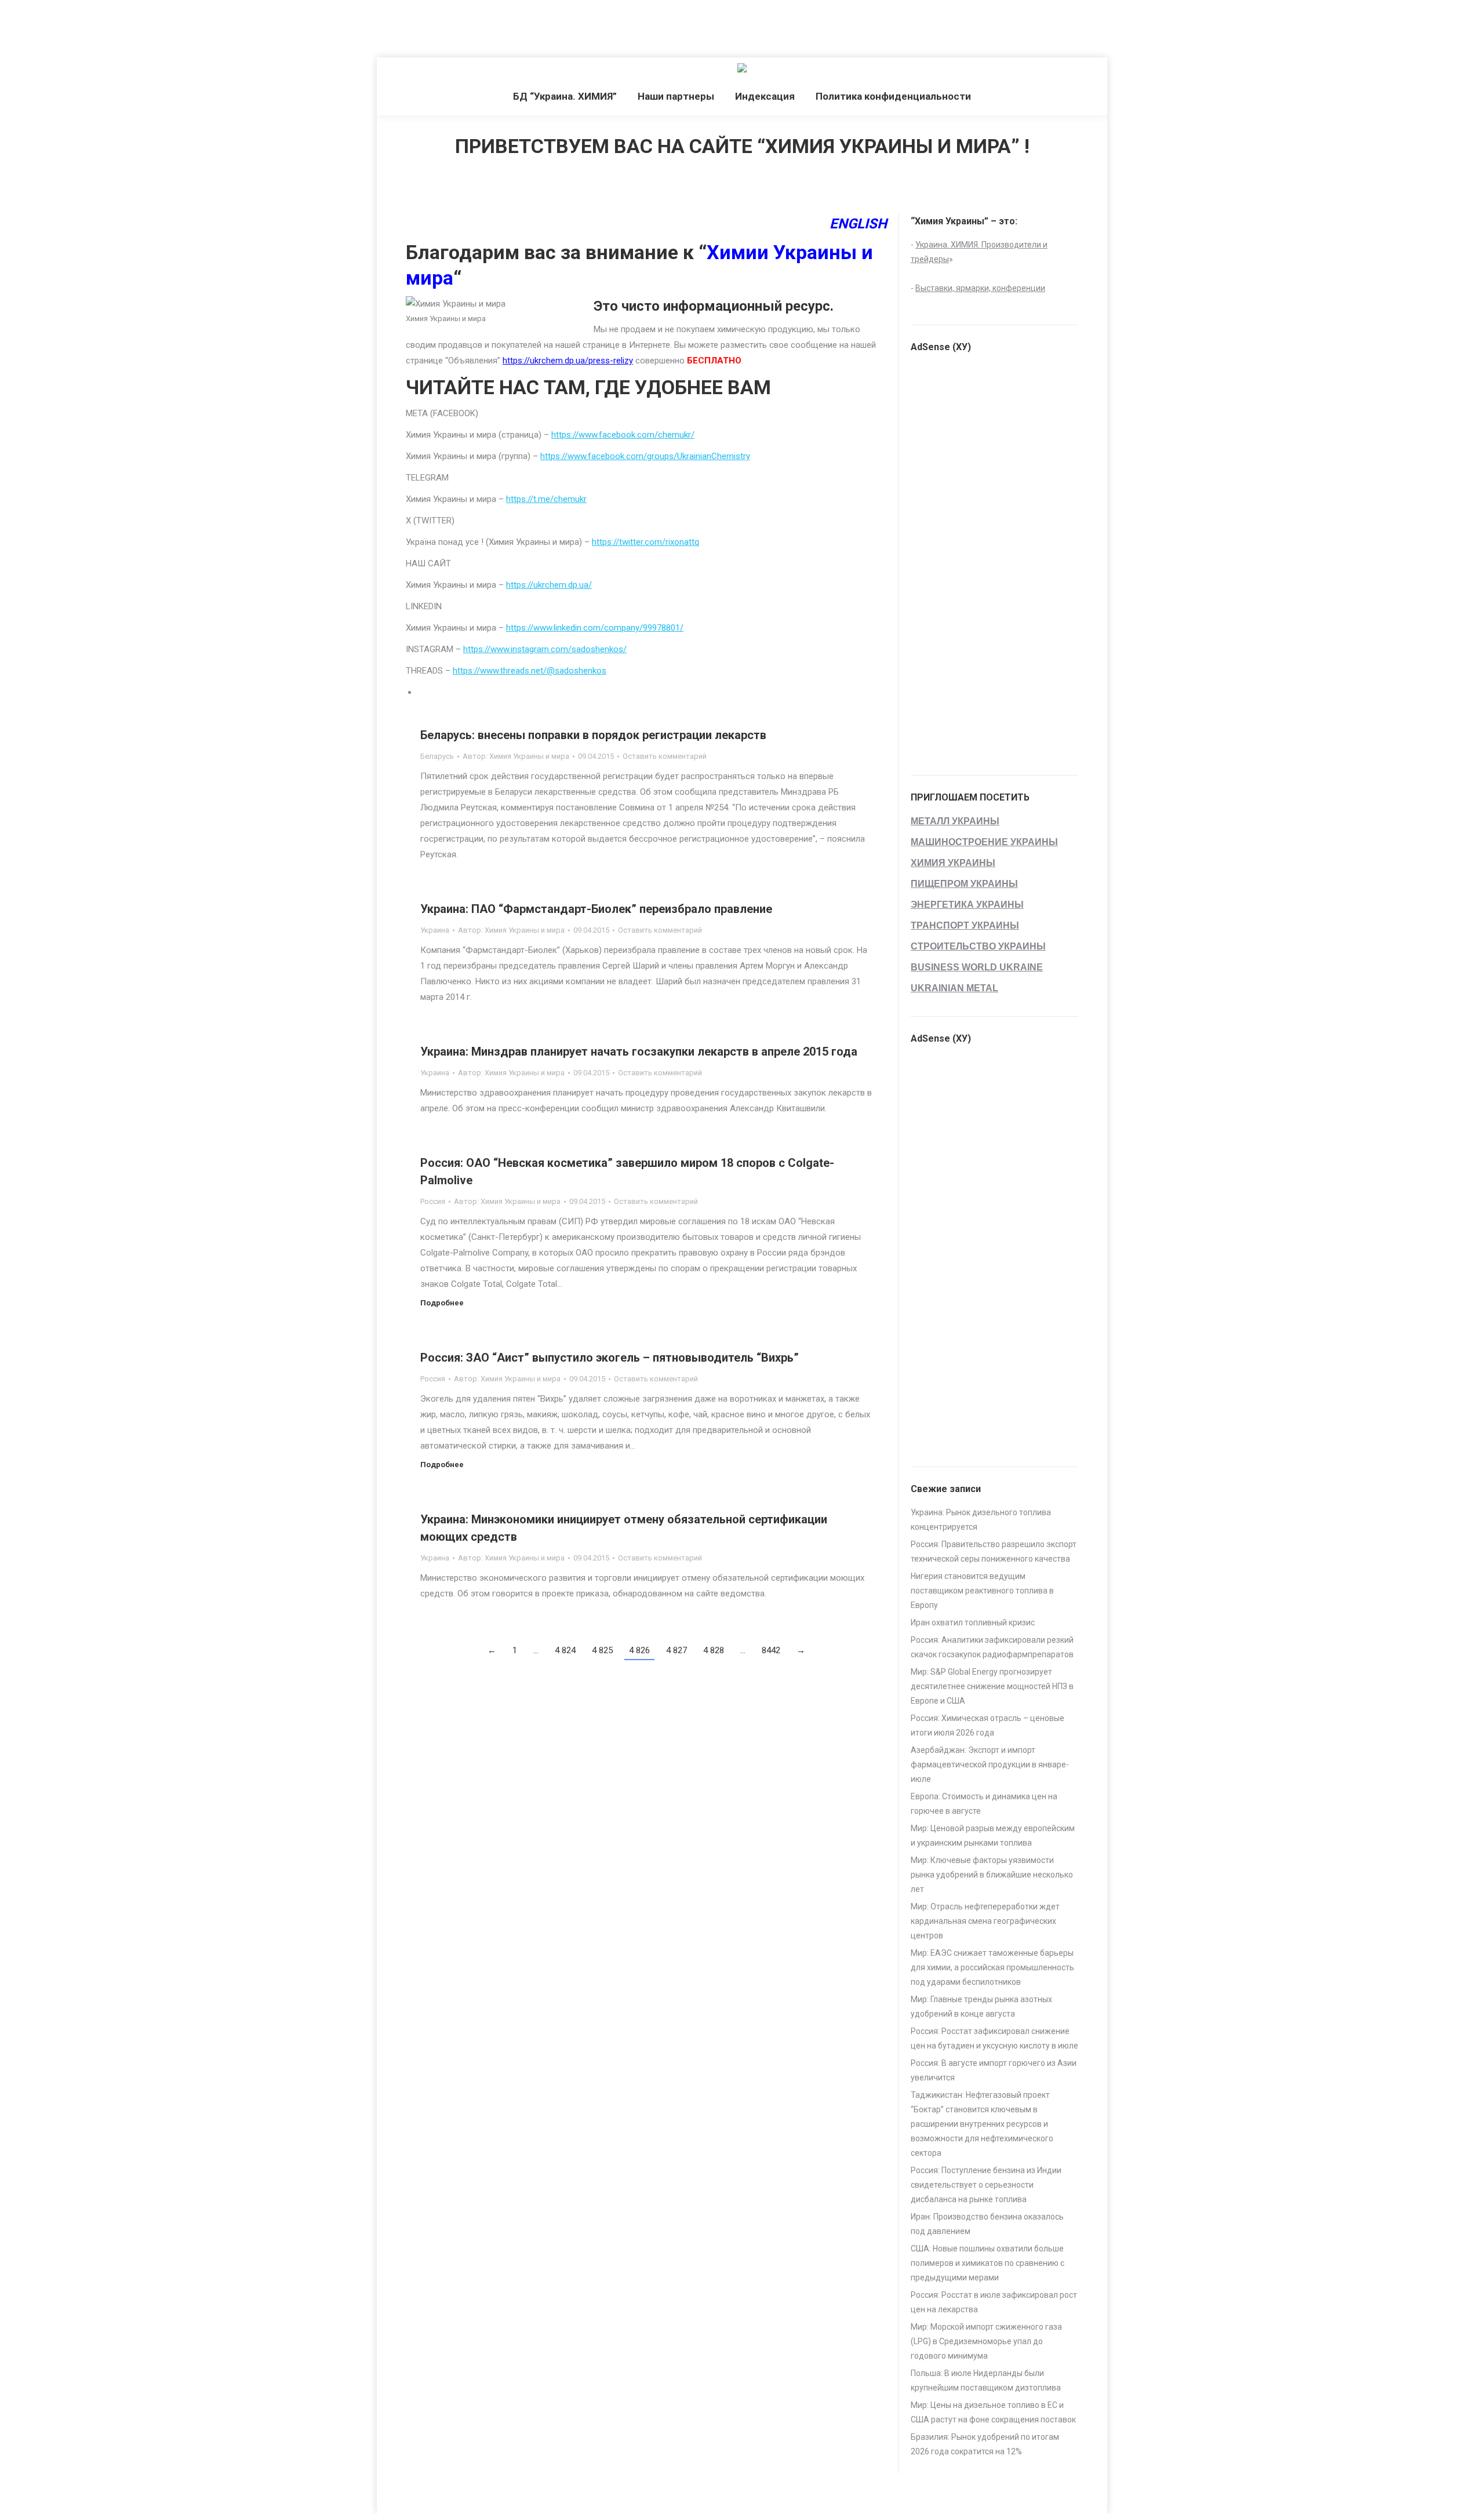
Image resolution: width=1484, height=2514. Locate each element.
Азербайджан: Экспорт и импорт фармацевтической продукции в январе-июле (990, 1764)
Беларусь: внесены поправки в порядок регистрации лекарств (593, 735)
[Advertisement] (211, 26)
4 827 (676, 1650)
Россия (433, 1201)
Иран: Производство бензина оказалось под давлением (987, 2224)
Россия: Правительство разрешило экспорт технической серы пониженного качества (994, 1551)
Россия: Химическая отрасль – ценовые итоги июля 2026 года (987, 1725)
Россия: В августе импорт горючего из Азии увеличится (994, 2070)
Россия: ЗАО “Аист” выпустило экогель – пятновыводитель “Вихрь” (610, 1358)
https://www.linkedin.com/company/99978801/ (595, 628)
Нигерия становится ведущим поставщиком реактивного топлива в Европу (982, 1591)
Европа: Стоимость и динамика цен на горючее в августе (984, 1804)
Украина (435, 930)
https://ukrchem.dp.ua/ (549, 585)
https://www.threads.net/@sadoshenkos (530, 671)
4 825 (602, 1650)
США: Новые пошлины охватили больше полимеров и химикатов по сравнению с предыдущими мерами (987, 2263)
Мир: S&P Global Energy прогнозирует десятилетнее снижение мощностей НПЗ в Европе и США (992, 1686)
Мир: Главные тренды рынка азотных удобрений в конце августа (981, 2007)
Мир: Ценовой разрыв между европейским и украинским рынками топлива (993, 1836)
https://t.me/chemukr (546, 499)
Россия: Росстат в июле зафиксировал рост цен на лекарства (994, 2302)
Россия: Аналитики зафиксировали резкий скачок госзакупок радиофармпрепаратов (992, 1647)
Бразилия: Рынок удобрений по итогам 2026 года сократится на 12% (985, 2444)
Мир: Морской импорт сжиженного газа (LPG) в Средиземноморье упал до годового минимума (986, 2341)
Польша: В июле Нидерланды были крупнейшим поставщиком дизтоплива (986, 2380)
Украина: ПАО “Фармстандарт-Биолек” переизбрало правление (596, 909)
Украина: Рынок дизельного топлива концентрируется (981, 1520)
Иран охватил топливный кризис (973, 1622)
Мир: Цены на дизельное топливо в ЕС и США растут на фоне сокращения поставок (993, 2412)
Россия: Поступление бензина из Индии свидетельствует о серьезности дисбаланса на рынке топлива (986, 2185)
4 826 (639, 1650)
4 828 (714, 1650)
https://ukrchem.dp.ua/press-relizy (568, 361)
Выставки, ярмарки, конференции (980, 288)
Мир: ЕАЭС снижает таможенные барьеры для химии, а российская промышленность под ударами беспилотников (992, 1967)
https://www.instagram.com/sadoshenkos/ (545, 649)
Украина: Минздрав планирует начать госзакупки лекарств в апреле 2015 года (639, 1052)
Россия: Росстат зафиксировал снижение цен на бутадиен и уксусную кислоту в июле (994, 2038)
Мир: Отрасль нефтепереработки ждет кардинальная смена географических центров (985, 1921)
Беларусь (437, 756)
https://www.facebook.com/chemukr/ (623, 435)
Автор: (516, 756)
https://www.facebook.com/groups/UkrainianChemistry (645, 456)
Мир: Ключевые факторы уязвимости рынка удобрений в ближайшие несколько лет (992, 1875)
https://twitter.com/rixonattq (645, 542)
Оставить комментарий (665, 756)
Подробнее (442, 1303)
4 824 (565, 1650)
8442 (771, 1650)
